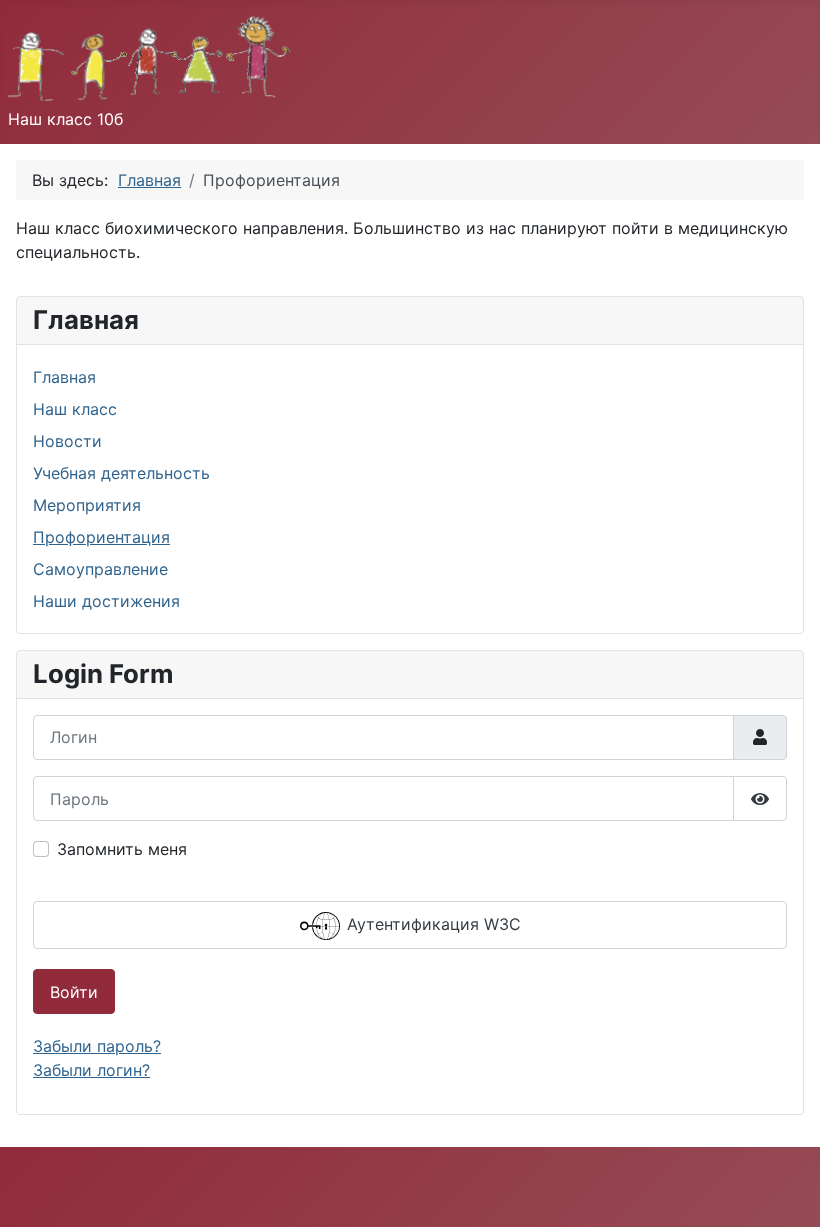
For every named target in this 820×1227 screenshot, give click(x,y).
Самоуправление (100, 569)
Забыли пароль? (97, 1046)
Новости (67, 441)
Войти (74, 992)
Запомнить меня (122, 849)
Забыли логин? (91, 1070)
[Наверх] (785, 1190)
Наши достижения (106, 601)
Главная (64, 377)
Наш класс (75, 409)
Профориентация (101, 537)
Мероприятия (87, 505)
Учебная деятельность (121, 473)
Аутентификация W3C (431, 924)
